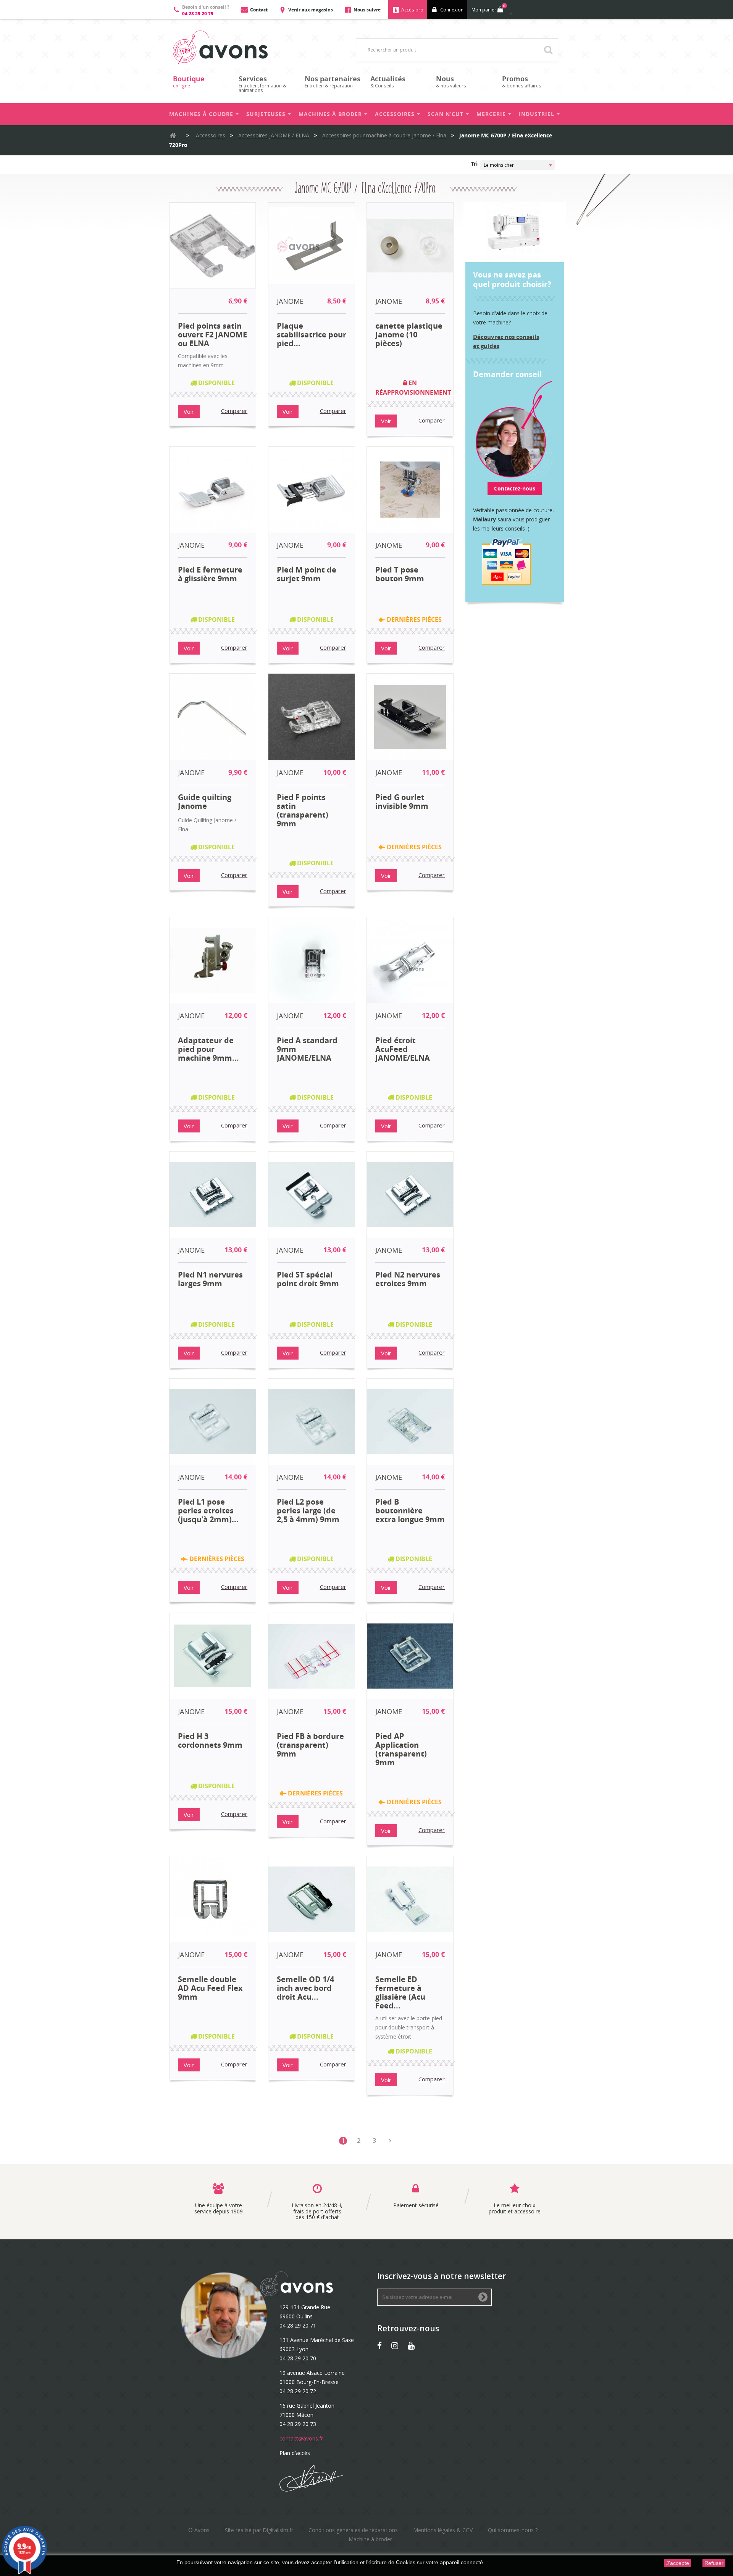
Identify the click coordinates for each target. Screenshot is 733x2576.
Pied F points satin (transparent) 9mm (303, 810)
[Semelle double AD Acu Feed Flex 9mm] (213, 1899)
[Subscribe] (483, 2298)
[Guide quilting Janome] (213, 717)
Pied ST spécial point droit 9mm (308, 1279)
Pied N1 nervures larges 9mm (210, 1279)
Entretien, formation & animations (262, 84)
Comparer (234, 411)
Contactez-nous (515, 488)
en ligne (189, 81)
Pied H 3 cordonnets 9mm (210, 1741)
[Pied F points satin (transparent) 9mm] (312, 717)
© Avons (199, 2530)
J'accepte (678, 2563)
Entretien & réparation (333, 81)
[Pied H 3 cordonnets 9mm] (213, 1656)
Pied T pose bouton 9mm (400, 574)
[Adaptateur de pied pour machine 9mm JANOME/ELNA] (213, 960)
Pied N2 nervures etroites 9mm (408, 1279)
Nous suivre (367, 10)
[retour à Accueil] (173, 136)
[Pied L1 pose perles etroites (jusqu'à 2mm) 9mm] (213, 1422)
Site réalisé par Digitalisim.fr (259, 2530)
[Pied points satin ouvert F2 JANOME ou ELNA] (213, 246)
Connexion (452, 10)
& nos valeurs (451, 81)
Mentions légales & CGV (443, 2530)
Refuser (714, 2563)
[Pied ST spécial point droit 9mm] (312, 1195)
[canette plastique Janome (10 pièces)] (410, 246)
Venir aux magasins (311, 10)
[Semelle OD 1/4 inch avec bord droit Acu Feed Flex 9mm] (312, 1899)
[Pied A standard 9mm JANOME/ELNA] (312, 960)
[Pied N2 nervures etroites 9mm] (410, 1195)
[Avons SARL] (220, 48)
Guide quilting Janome (205, 802)
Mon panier (488, 8)
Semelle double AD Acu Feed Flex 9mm (210, 1988)
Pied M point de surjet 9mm (307, 574)
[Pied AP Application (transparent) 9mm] (410, 1656)
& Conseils (388, 81)
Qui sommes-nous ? (513, 2530)
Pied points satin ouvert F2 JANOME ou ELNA (212, 335)
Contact (259, 10)
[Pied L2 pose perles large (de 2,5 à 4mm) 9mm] (312, 1422)
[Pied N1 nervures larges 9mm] (213, 1195)
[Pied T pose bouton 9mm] (410, 490)
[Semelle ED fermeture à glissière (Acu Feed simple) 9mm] (410, 1899)
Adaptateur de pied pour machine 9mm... (208, 1049)
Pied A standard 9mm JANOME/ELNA (307, 1049)
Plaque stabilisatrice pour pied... (312, 335)
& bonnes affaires (522, 81)
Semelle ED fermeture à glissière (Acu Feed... (400, 1992)
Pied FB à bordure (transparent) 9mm (310, 1745)
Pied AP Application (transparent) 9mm (401, 1749)
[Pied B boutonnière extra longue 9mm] (410, 1422)
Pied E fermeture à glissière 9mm (210, 574)
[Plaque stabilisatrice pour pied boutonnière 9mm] (312, 246)
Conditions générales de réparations (353, 2530)
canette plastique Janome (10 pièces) (409, 335)
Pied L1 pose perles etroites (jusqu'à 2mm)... (208, 1511)
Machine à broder (370, 2539)
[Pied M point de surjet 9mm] (312, 490)
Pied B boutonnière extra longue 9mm (410, 1511)
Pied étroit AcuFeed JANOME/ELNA (403, 1049)
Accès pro (412, 10)
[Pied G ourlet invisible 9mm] (410, 717)
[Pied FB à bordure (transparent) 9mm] (312, 1656)
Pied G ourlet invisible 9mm (402, 802)
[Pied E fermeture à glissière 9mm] (213, 490)
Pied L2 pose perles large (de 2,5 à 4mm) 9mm (308, 1511)
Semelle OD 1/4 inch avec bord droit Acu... (305, 1988)
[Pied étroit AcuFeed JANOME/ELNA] (410, 960)
